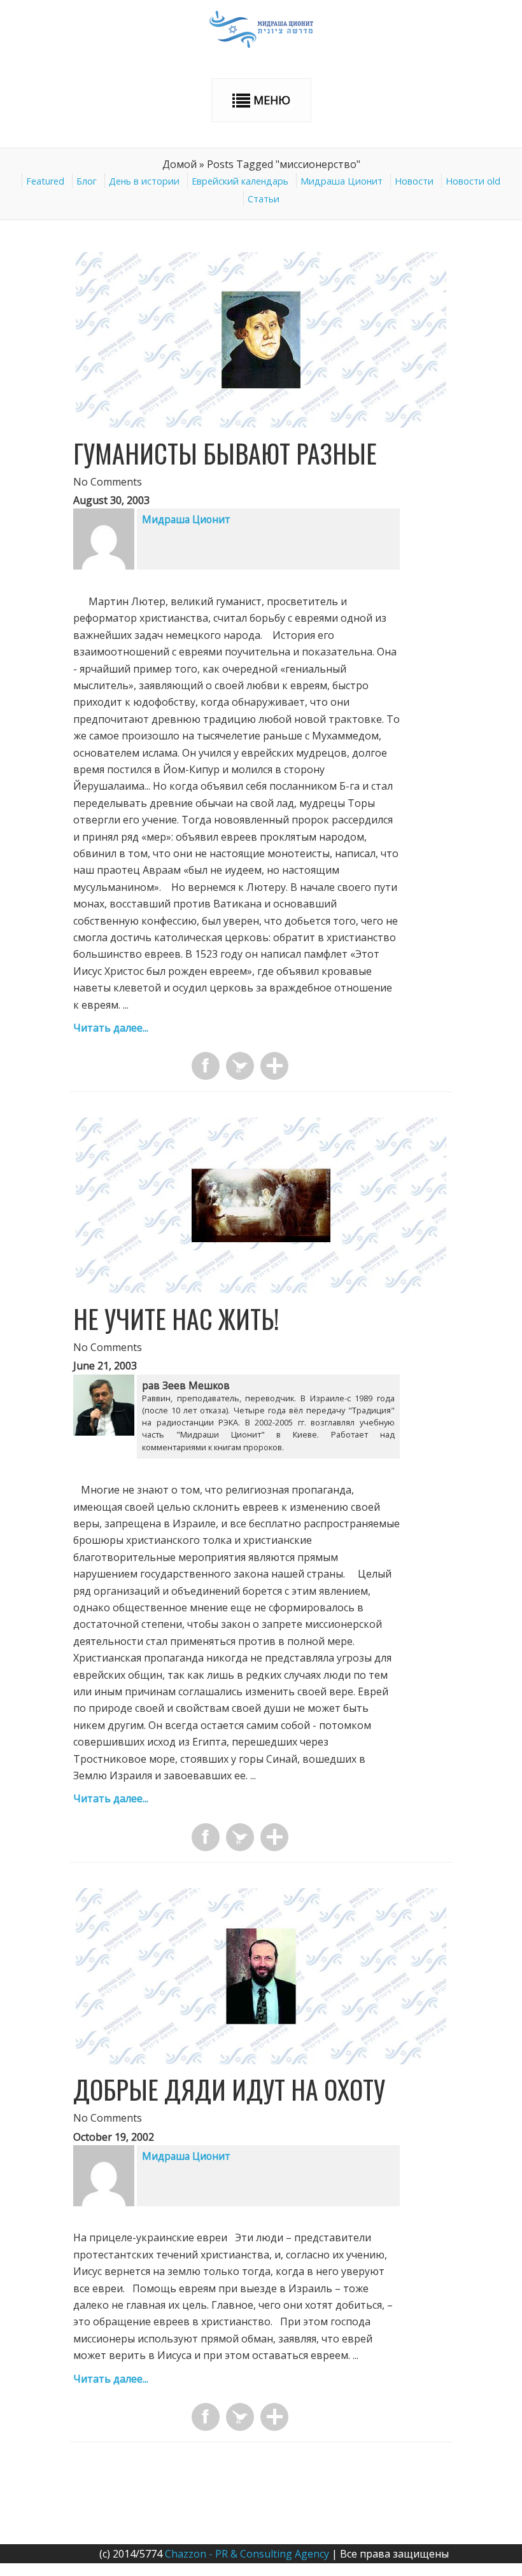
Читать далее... (111, 1028)
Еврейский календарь (240, 181)
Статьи (264, 199)
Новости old (473, 181)
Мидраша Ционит (342, 181)
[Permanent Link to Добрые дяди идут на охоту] (261, 2061)
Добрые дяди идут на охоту (229, 2089)
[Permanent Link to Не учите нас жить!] (261, 1289)
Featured (45, 181)
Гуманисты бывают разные (225, 453)
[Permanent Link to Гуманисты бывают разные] (261, 424)
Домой (180, 164)
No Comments (108, 482)
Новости (414, 181)
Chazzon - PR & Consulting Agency (247, 2554)
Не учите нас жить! (176, 1319)
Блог (87, 181)
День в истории (144, 181)
